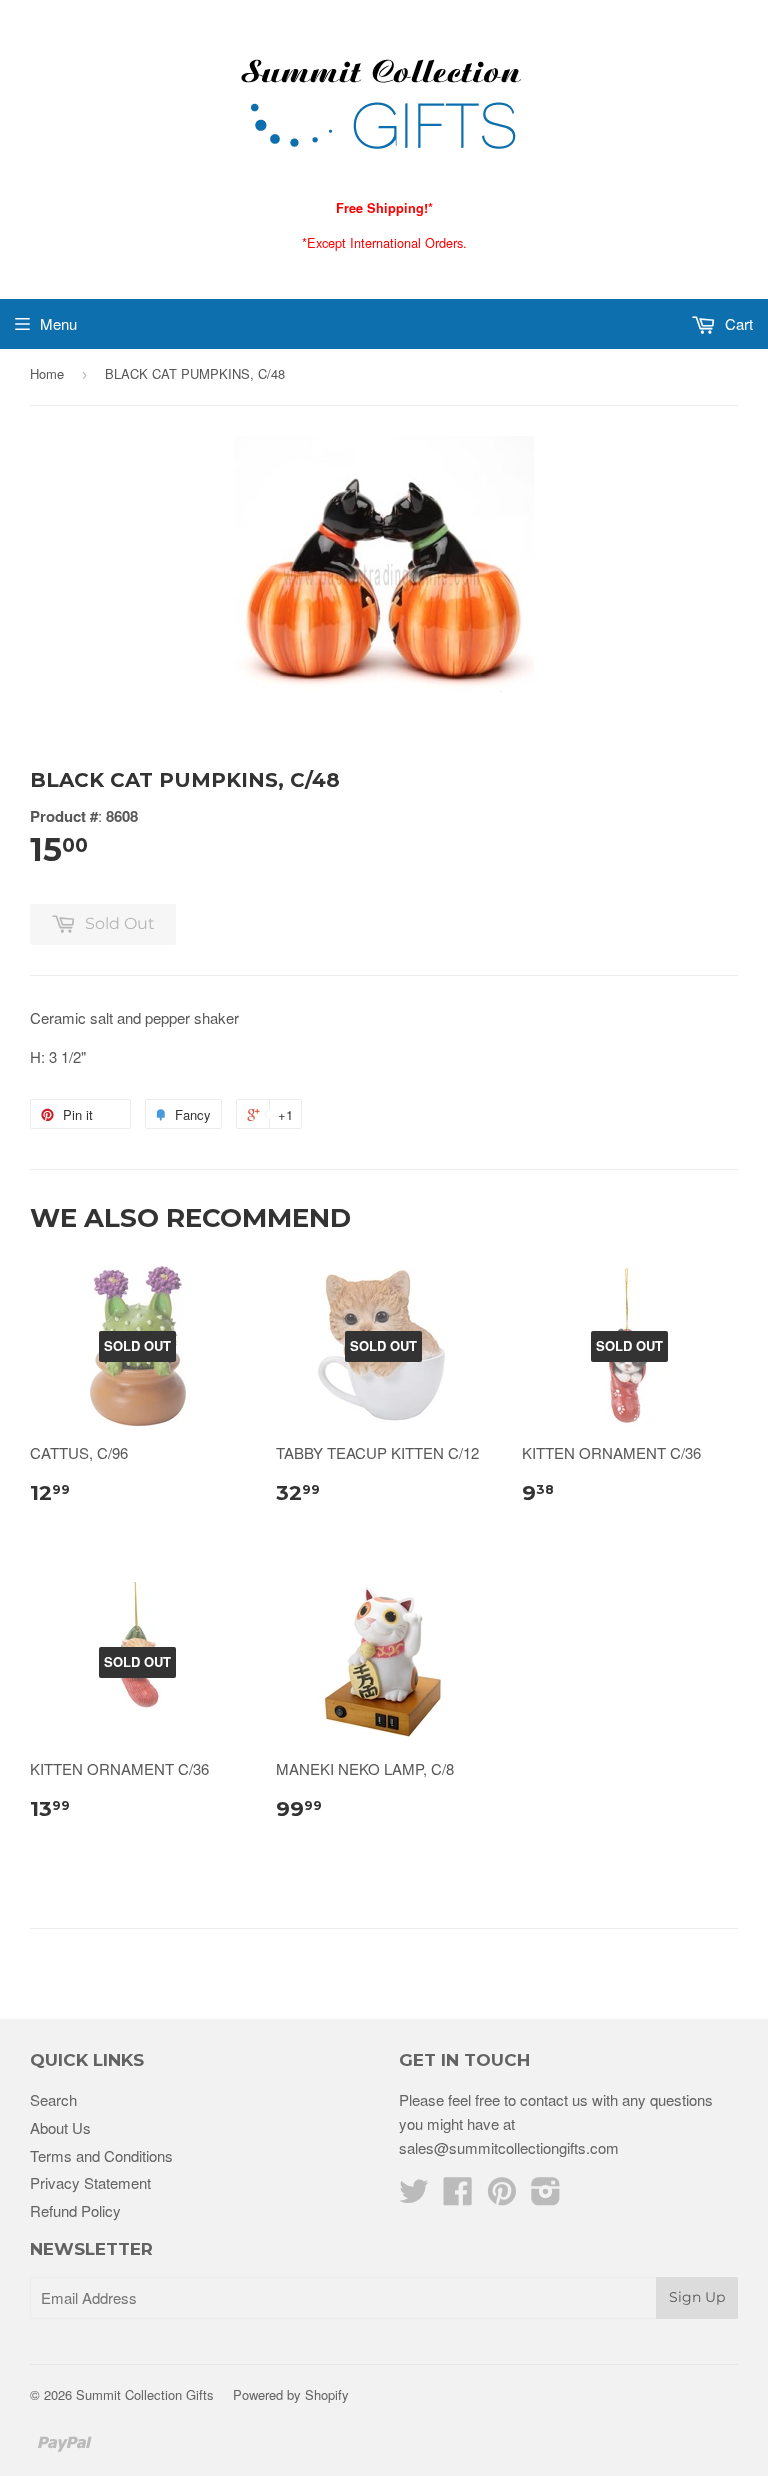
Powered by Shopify (291, 2394)
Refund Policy (75, 2210)
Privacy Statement (90, 2182)
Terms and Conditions (101, 2155)
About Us (60, 2127)
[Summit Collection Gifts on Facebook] (458, 2196)
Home (47, 373)
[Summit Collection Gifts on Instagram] (546, 2196)
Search (53, 2099)
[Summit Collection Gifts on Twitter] (414, 2196)
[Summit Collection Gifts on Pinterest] (502, 2196)
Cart (737, 323)
